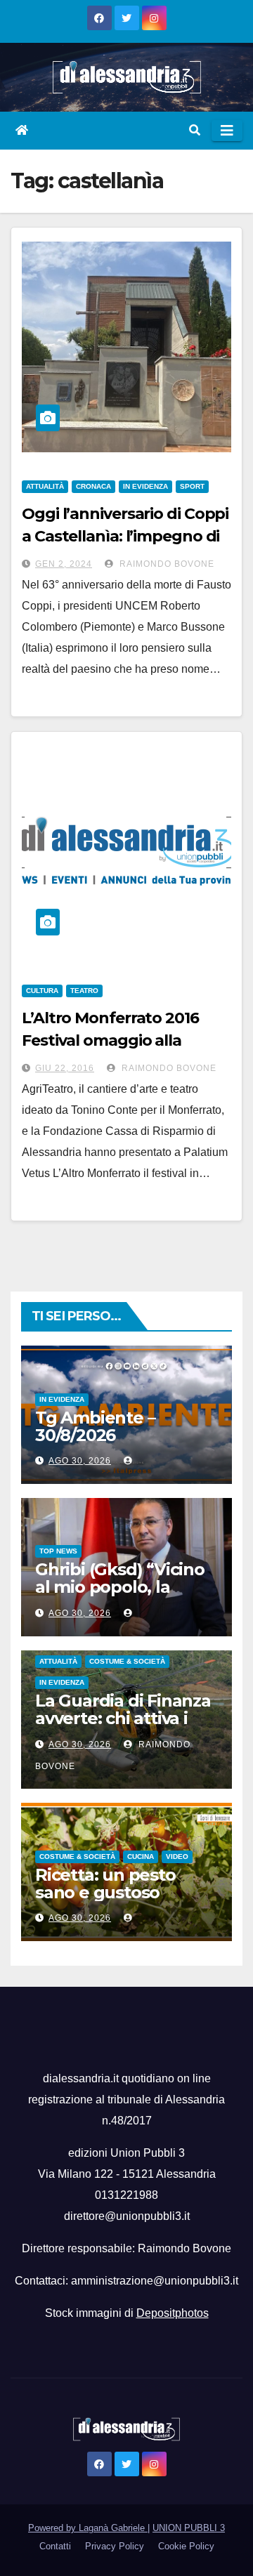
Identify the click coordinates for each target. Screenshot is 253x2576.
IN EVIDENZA (145, 486)
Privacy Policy (115, 2546)
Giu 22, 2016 (65, 1068)
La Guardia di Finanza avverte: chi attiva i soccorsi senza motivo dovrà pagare (125, 1727)
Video (177, 1857)
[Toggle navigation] (227, 131)
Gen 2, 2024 (64, 564)
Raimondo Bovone (166, 564)
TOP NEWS (58, 1551)
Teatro (84, 991)
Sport (192, 486)
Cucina (141, 1857)
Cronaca (93, 486)
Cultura (42, 991)
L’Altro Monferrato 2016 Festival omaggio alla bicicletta (110, 1040)
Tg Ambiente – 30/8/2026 (95, 1426)
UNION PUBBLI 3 (189, 2528)
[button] (195, 130)
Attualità (45, 486)
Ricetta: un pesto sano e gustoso (105, 1884)
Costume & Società (127, 1661)
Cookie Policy (186, 2546)
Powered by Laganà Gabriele (88, 2528)
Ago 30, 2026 (80, 1461)
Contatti (55, 2546)
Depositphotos (173, 2313)
